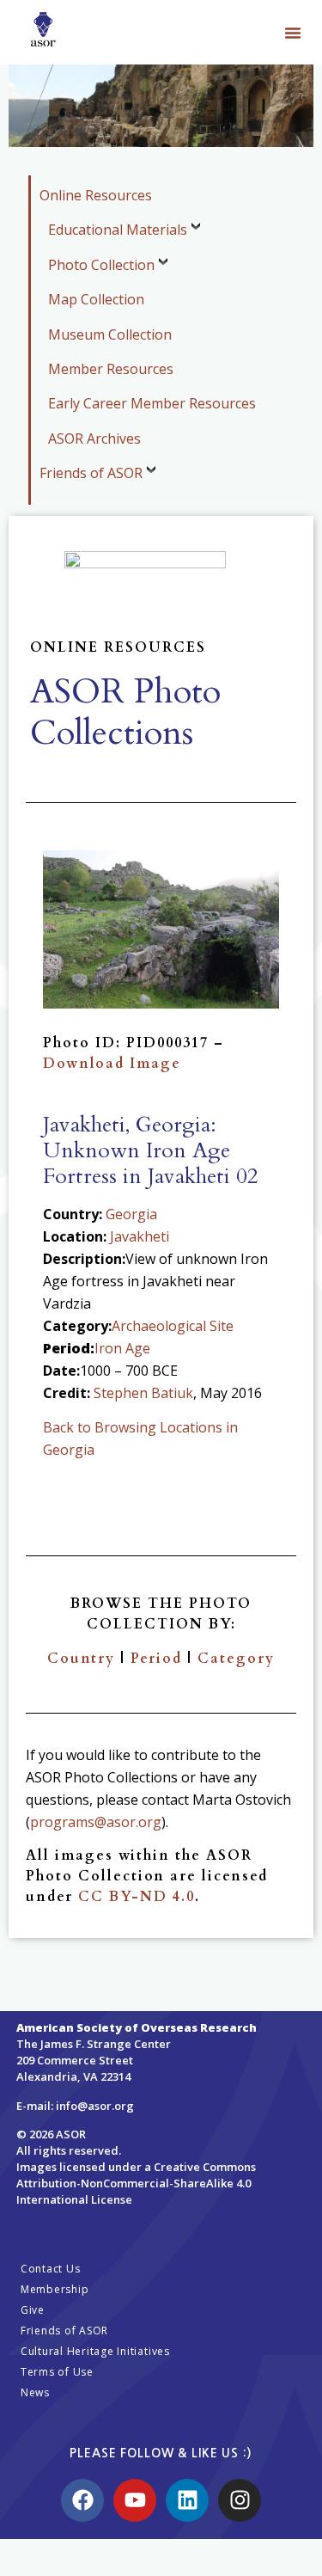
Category (236, 1659)
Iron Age (122, 1348)
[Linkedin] (187, 2500)
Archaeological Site (173, 1326)
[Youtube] (135, 2500)
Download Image (112, 1064)
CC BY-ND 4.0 (137, 1897)
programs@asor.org (96, 1822)
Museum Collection (110, 334)
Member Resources (111, 369)
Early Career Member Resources (152, 403)
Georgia (131, 1214)
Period (156, 1659)
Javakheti (140, 1236)
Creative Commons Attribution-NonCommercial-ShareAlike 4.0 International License (136, 2183)
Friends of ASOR (91, 473)
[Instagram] (240, 2500)
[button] (293, 33)
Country (81, 1659)
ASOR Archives (94, 439)
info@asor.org (95, 2106)
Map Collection (96, 299)
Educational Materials (118, 230)
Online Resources (96, 195)
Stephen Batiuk (143, 1393)
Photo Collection (101, 265)
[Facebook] (82, 2500)
